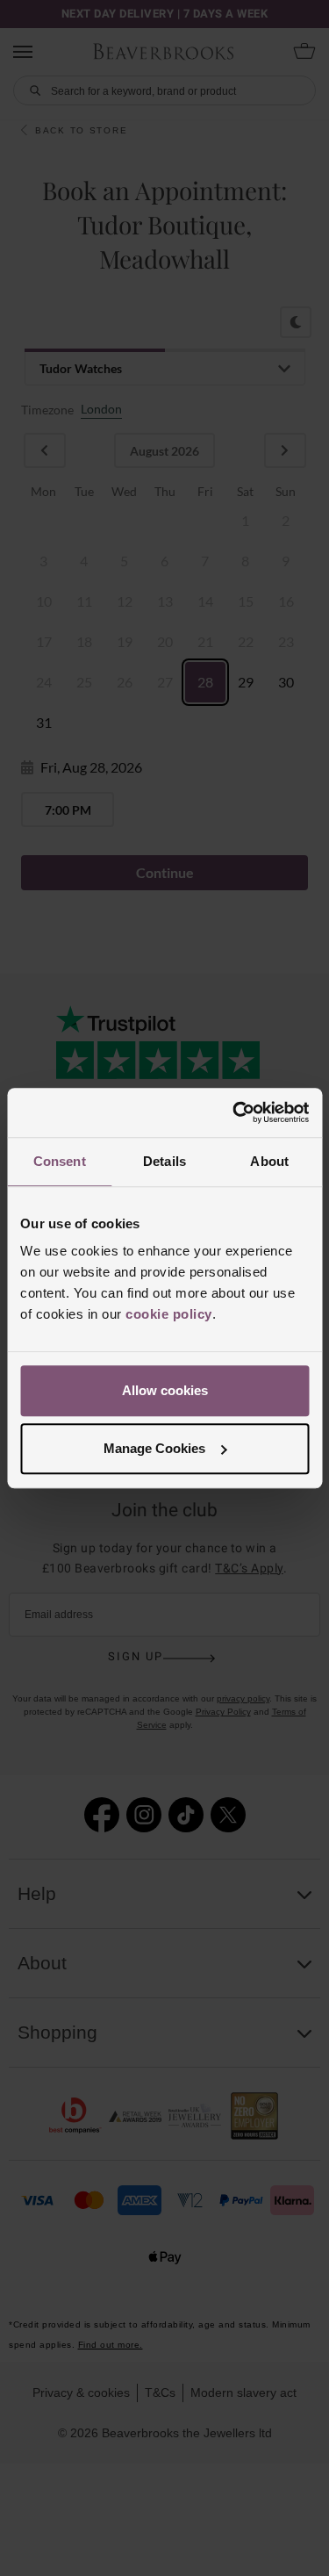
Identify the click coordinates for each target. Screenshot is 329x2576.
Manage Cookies (154, 1448)
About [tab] (269, 1161)
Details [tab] (164, 1161)
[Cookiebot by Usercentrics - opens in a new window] (234, 1112)
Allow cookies (165, 1390)
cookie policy (169, 1314)
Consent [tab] (60, 1161)
